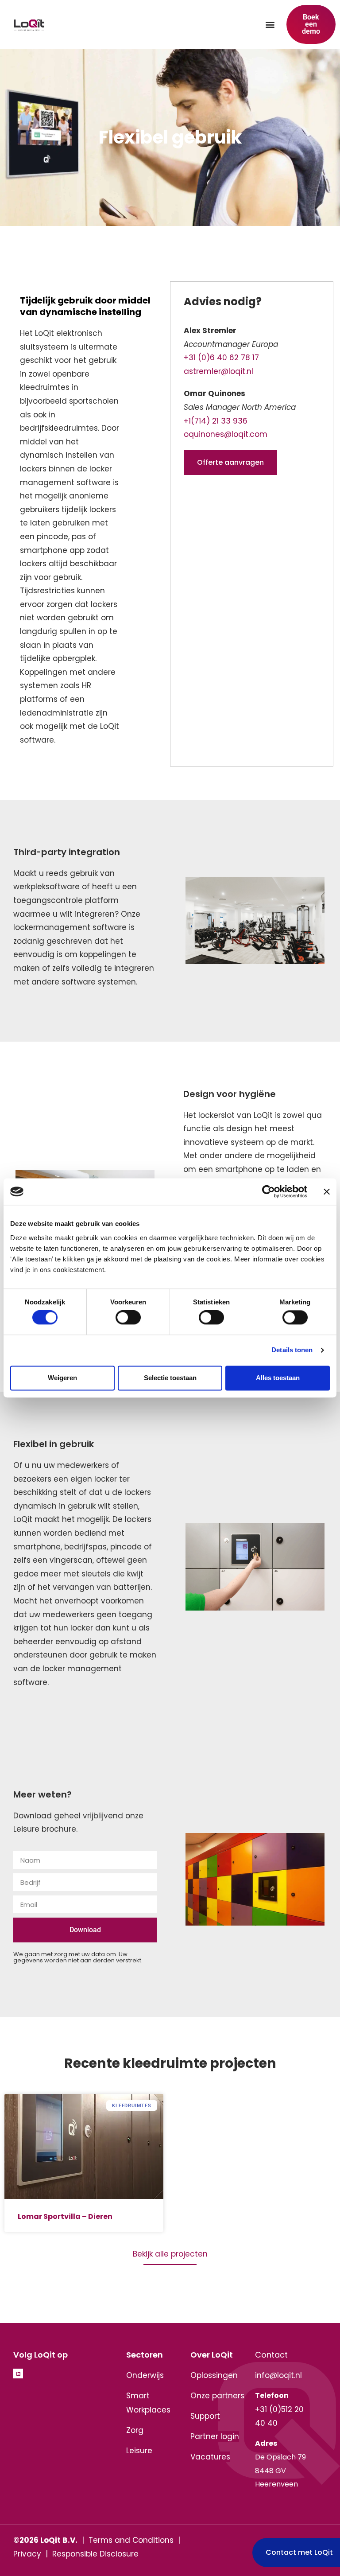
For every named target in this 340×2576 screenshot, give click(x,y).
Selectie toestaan (170, 1378)
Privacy (27, 2554)
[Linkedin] (18, 2374)
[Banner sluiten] (327, 1191)
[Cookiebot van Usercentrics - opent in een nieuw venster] (269, 1191)
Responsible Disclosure (95, 2554)
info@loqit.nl (278, 2375)
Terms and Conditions (131, 2540)
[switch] (128, 1318)
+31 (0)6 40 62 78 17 (221, 358)
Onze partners (217, 2396)
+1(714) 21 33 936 (216, 421)
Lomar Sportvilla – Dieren (65, 2216)
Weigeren (62, 1378)
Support (205, 2416)
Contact (271, 2355)
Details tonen (292, 1350)
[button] (270, 25)
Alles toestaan (278, 1378)
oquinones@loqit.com (226, 434)
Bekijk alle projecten (170, 2254)
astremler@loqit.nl (218, 371)
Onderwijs (145, 2375)
